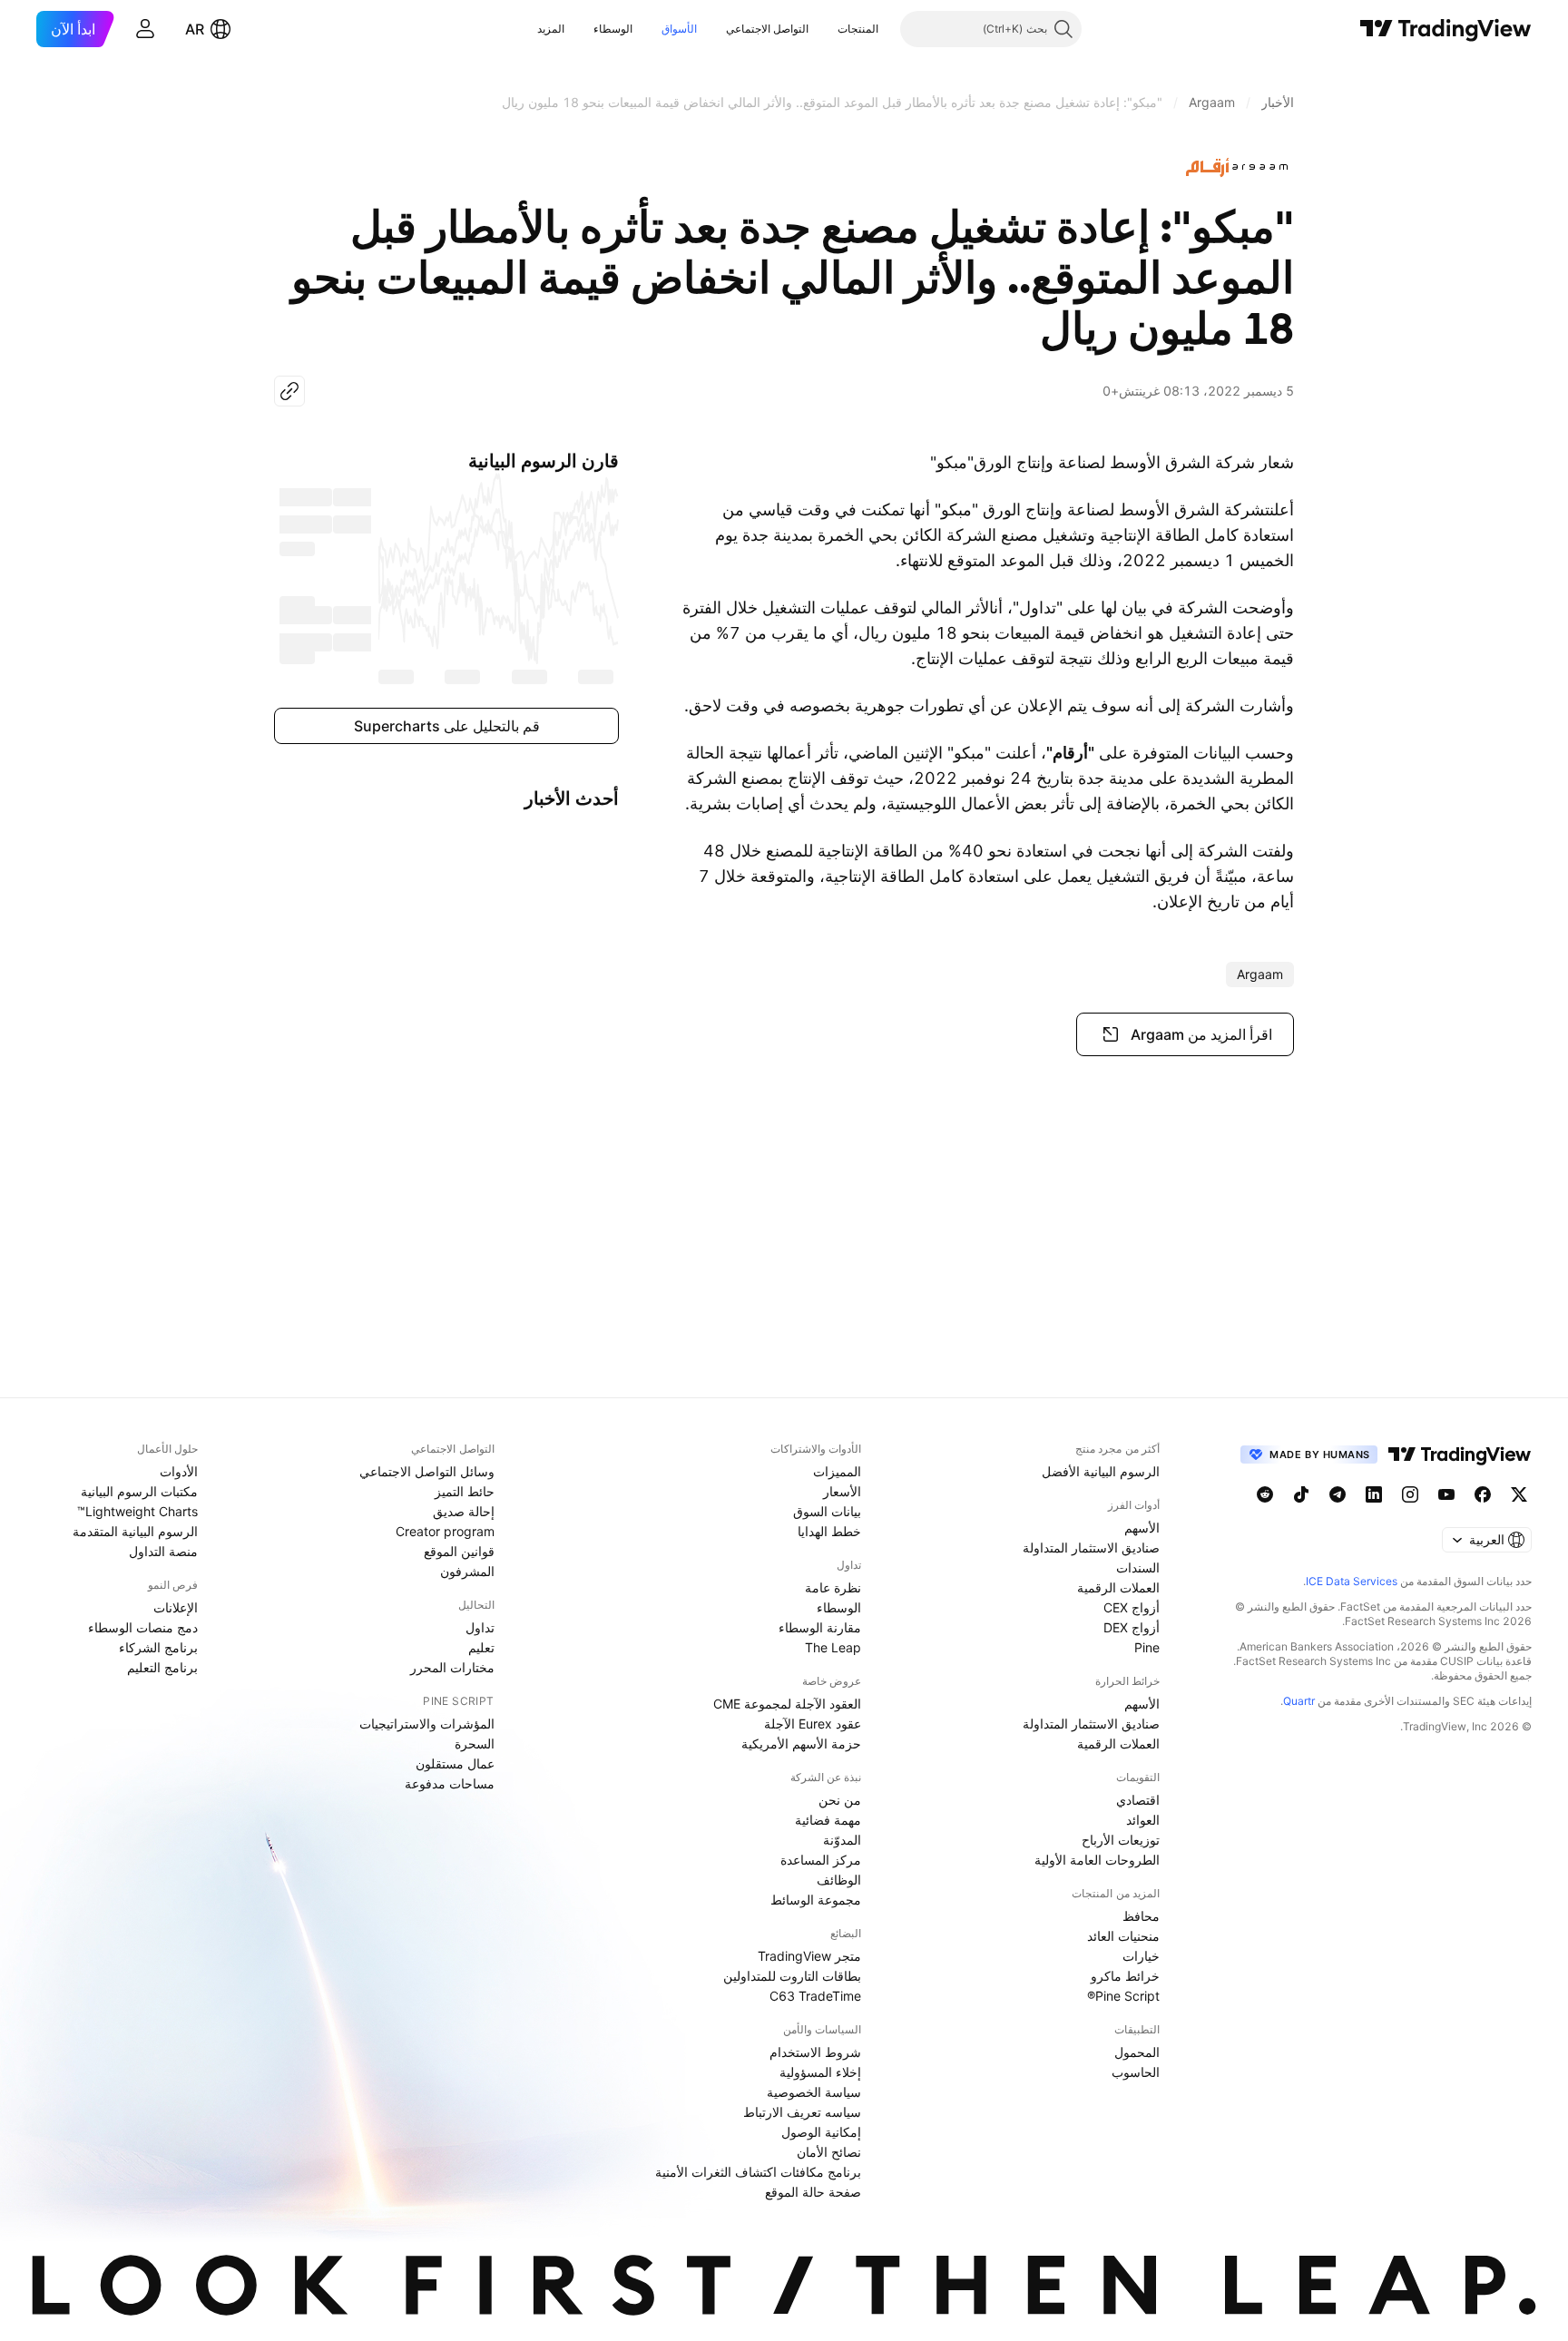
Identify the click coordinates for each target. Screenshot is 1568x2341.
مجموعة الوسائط (816, 1900)
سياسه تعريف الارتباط (802, 2112)
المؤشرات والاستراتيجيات (427, 1724)
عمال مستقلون (455, 1763)
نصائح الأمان (829, 2152)
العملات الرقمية (1118, 1587)
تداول (480, 1627)
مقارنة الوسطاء (820, 1627)
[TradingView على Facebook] (1483, 1494)
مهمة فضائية (828, 1820)
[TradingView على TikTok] (1301, 1494)
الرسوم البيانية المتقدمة (135, 1531)
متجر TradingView (809, 1956)
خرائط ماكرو (1125, 1976)
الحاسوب (1136, 2072)
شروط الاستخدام (815, 2052)
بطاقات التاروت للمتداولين (792, 1976)
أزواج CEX (1132, 1607)
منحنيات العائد (1123, 1936)
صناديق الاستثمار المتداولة (1091, 1548)
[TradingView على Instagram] (1410, 1494)
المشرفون (467, 1571)
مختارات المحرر (452, 1667)
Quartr (1299, 1701)
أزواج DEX (1132, 1627)
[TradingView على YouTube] (1446, 1494)
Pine (1147, 1647)
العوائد (1143, 1820)
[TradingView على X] (1519, 1494)
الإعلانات (176, 1607)
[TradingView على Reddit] (1265, 1494)
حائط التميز (465, 1491)
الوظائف (839, 1880)
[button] (824, 29)
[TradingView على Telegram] (1338, 1494)
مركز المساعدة (821, 1860)
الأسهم (1142, 1528)
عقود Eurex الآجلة (813, 1724)
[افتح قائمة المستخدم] (145, 29)
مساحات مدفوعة (450, 1783)
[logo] (1240, 167)
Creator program (445, 1531)
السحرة (475, 1744)
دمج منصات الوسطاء (143, 1627)
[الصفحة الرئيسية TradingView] (1446, 29)
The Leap (833, 1647)
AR (195, 29)
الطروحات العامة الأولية (1097, 1860)
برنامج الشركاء (158, 1647)
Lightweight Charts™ (137, 1511)
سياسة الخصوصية (814, 2092)
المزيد (551, 29)
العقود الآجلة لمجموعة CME (787, 1704)
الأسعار (842, 1491)
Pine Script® (1123, 1996)
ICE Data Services (1352, 1581)
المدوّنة (842, 1840)
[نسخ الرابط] (289, 391)
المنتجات (858, 29)
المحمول (1137, 2052)
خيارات (1141, 1956)
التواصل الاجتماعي (767, 29)
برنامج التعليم (162, 1667)
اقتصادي (1138, 1800)
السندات (1138, 1567)
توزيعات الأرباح (1121, 1840)
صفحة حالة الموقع (813, 2192)
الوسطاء (613, 29)
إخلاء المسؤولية (820, 2072)
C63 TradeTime (815, 1996)
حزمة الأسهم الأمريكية (801, 1744)
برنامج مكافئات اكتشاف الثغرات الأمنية (758, 2172)
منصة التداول (163, 1551)
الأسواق (679, 29)
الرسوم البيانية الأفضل (1101, 1471)
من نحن (840, 1800)
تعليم (481, 1647)
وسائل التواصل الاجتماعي (427, 1471)
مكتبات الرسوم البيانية (139, 1491)
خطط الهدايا (829, 1531)
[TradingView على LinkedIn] (1374, 1494)
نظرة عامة (833, 1587)
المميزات (837, 1471)
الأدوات (179, 1471)
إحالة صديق (464, 1511)
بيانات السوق (827, 1511)
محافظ (1141, 1916)
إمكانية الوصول (821, 2132)
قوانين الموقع (459, 1551)
